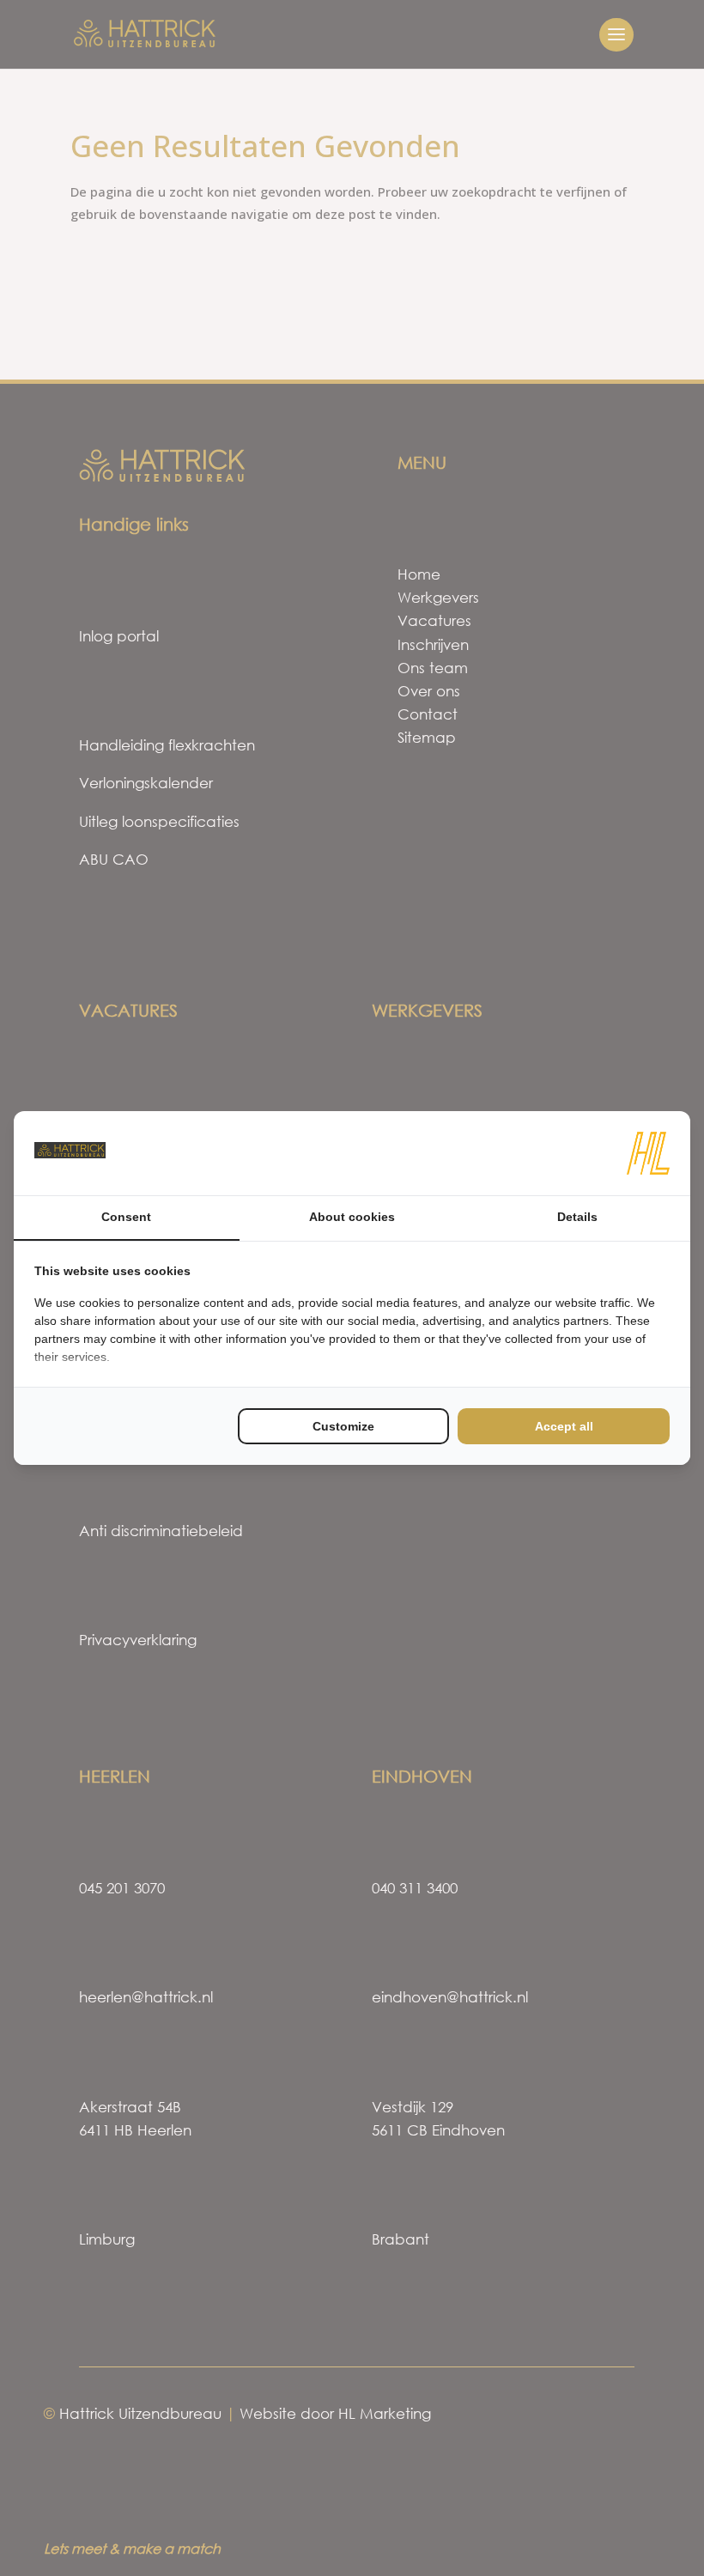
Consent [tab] (126, 1217)
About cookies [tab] (352, 1217)
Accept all (564, 1426)
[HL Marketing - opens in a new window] (648, 1153)
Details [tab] (577, 1217)
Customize (343, 1426)
